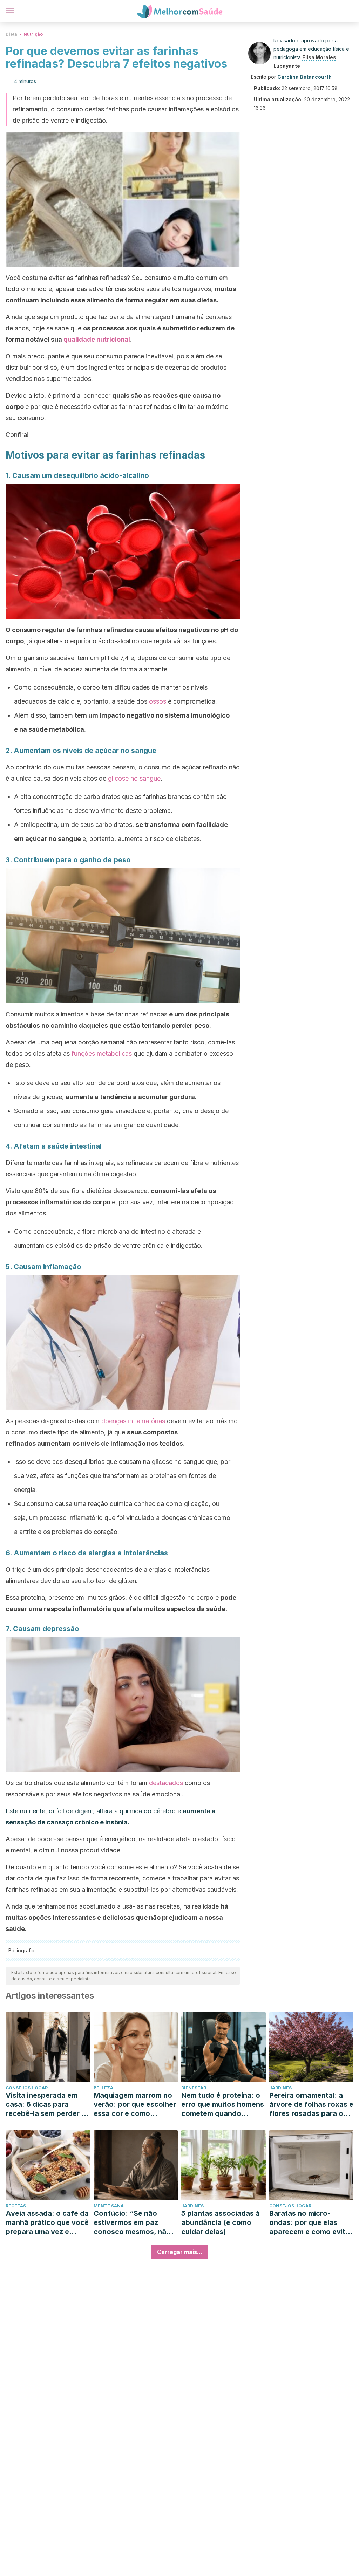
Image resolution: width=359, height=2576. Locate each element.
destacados (166, 1783)
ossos (158, 701)
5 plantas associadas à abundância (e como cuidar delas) (221, 2222)
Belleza (103, 2088)
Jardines (280, 2088)
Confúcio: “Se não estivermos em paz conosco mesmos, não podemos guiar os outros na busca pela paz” (132, 2223)
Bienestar (194, 2088)
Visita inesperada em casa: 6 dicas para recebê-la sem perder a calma (46, 2105)
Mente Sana (109, 2206)
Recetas (16, 2206)
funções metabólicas (102, 1053)
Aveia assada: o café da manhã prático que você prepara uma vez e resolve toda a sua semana (47, 2223)
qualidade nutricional (97, 339)
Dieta (11, 34)
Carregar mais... (180, 2252)
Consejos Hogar (27, 2088)
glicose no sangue (134, 778)
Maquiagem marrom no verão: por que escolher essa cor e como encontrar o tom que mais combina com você (135, 2105)
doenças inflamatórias (133, 1421)
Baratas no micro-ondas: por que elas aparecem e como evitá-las (311, 2223)
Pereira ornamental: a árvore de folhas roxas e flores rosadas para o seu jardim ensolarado (311, 2105)
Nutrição (33, 34)
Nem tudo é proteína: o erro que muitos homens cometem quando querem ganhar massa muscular (223, 2105)
